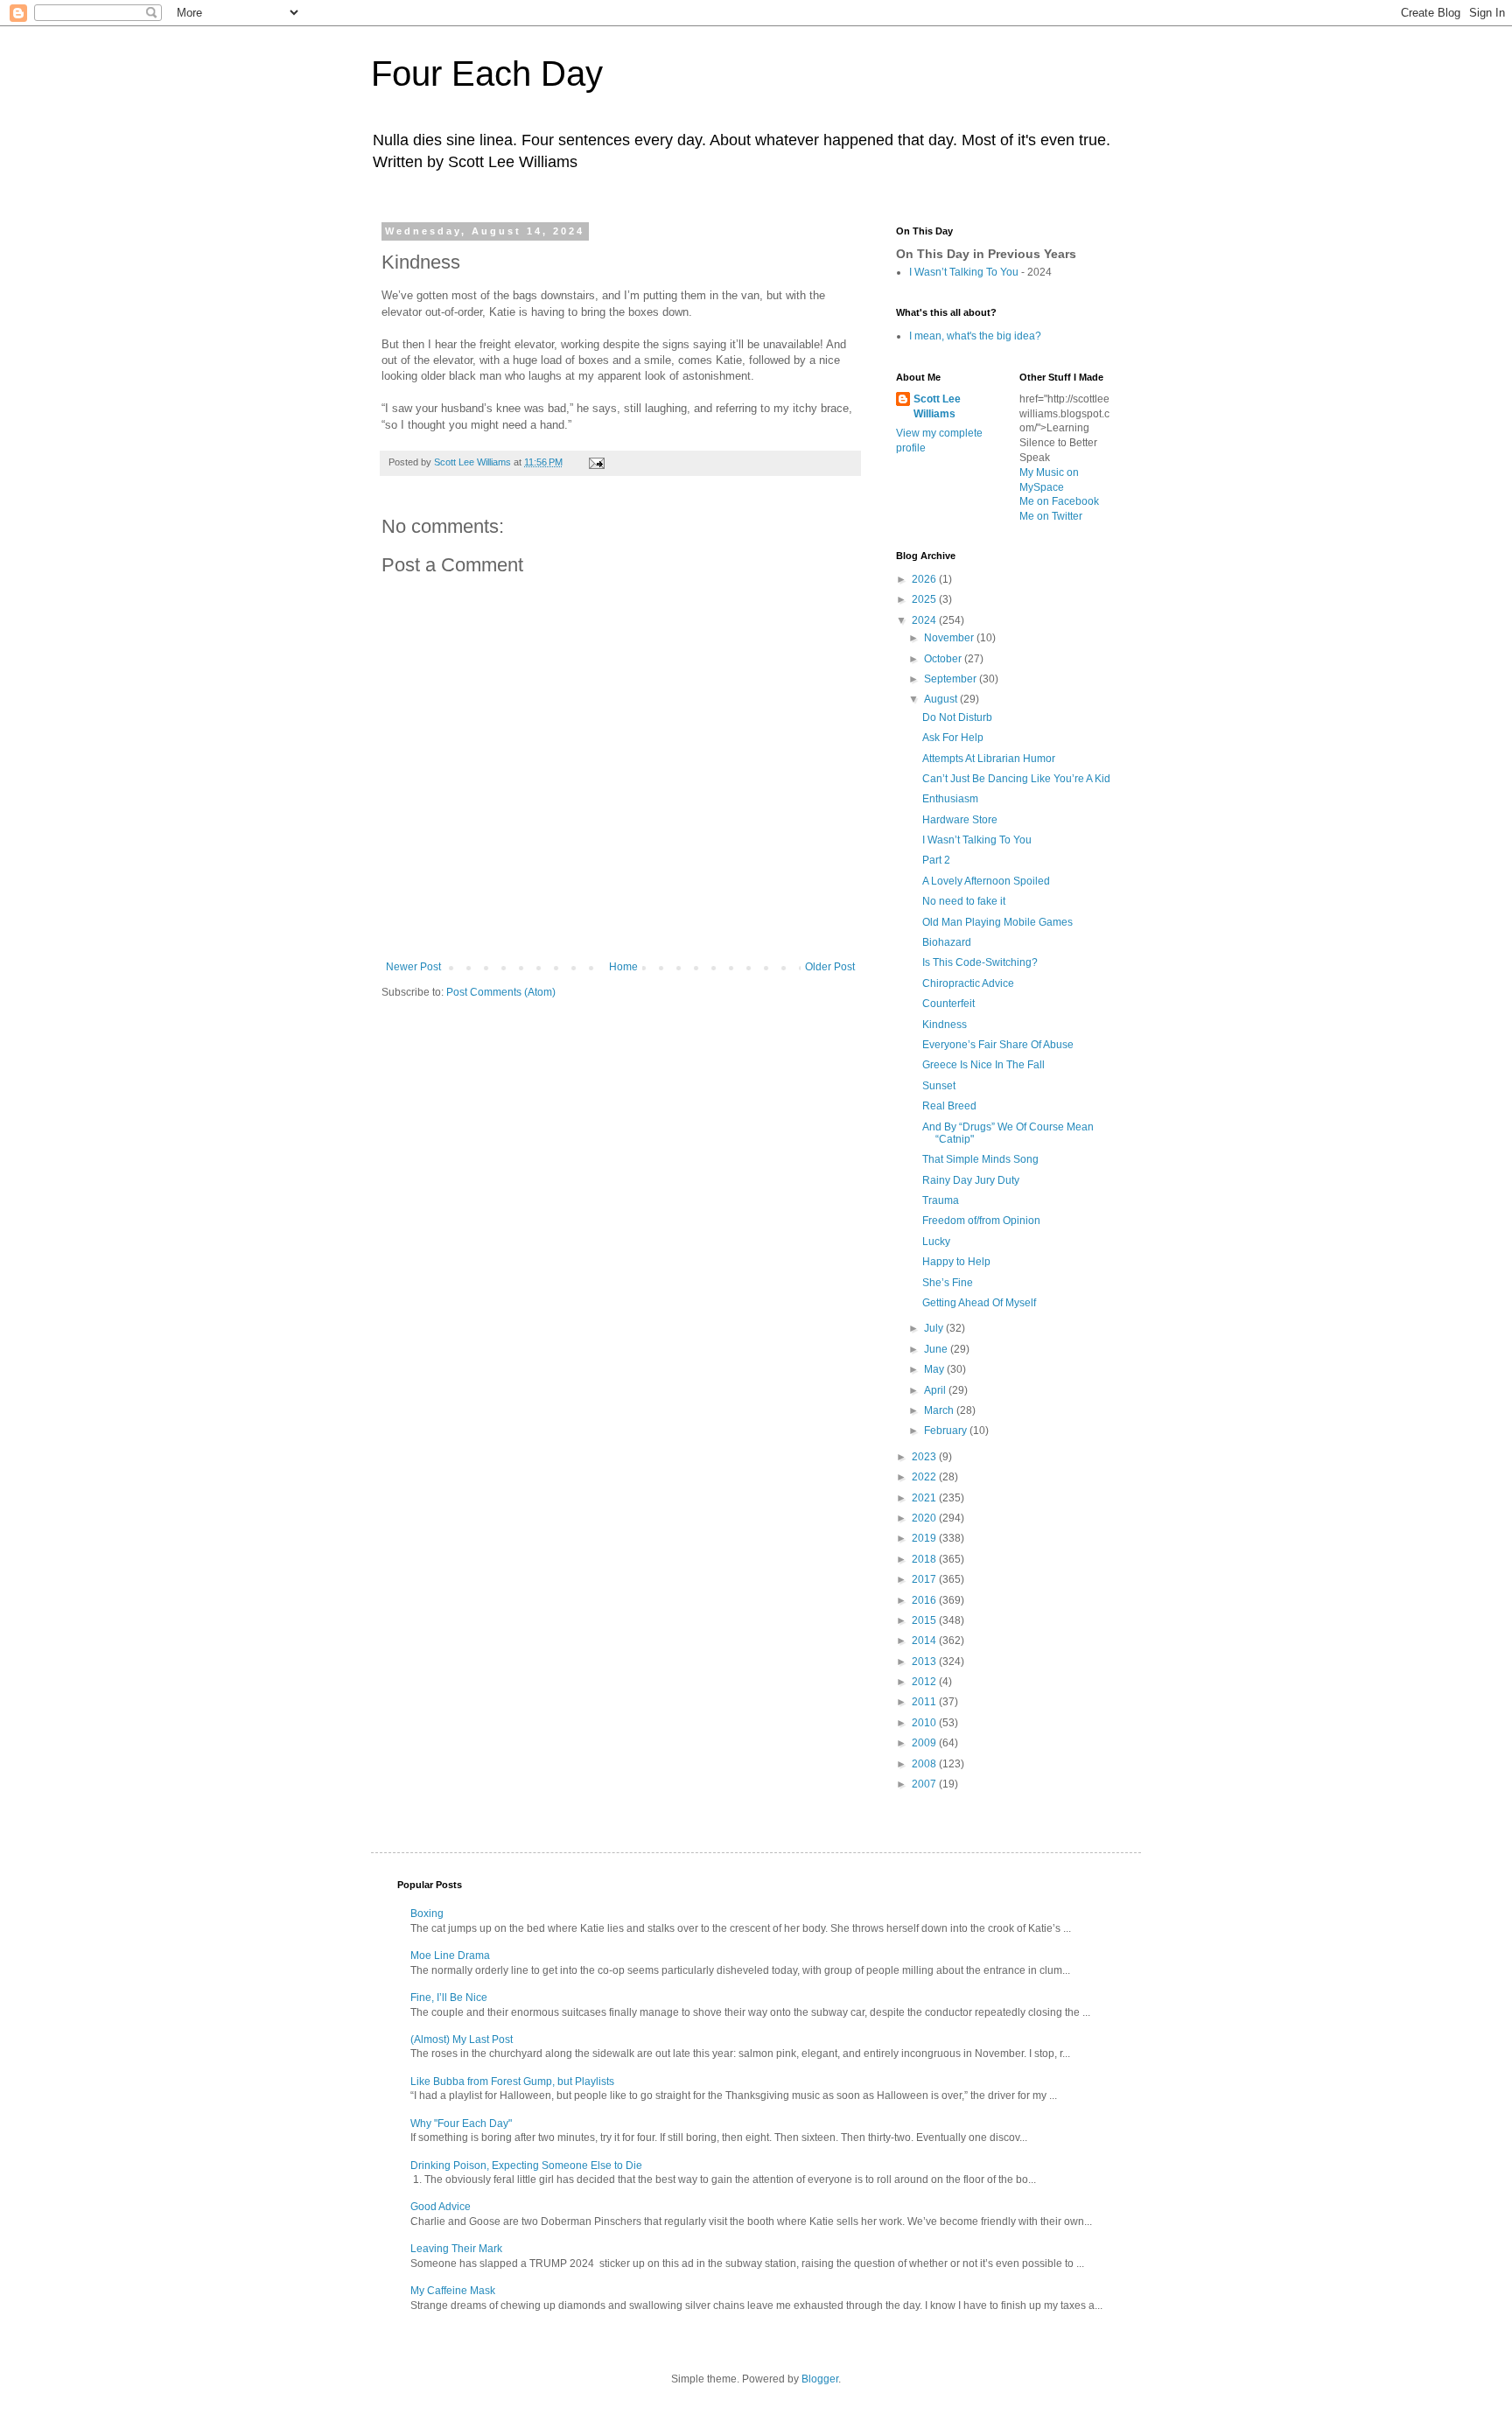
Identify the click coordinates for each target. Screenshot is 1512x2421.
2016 (925, 1600)
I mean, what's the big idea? (975, 336)
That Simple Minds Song (980, 1159)
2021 (925, 1498)
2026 (925, 579)
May (935, 1369)
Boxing (427, 1914)
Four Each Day (487, 73)
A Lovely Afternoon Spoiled (986, 881)
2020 (925, 1518)
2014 (925, 1641)
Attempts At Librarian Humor (989, 759)
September (952, 679)
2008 (925, 1764)
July (935, 1328)
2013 (925, 1662)
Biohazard (947, 942)
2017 (925, 1579)
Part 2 (936, 860)
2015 (925, 1620)
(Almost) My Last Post (462, 2040)
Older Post (830, 967)
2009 (925, 1743)
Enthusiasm (950, 799)
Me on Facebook (1059, 501)
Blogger (820, 2379)
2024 (925, 620)
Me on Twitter (1051, 516)
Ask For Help (953, 738)
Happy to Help (956, 1262)
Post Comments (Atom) (501, 992)
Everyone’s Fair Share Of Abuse (998, 1045)
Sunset (939, 1086)
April (936, 1390)
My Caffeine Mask (453, 2291)
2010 (925, 1723)
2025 (925, 599)
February (947, 1431)
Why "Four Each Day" (461, 2124)
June (937, 1349)
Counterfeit (948, 1004)
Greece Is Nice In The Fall (983, 1065)
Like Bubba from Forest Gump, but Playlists (512, 2082)
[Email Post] (596, 462)
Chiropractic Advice (968, 983)
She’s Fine (948, 1283)
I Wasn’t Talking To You (964, 272)
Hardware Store (960, 820)
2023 (925, 1457)
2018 (925, 1559)
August (942, 699)
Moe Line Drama (450, 1956)
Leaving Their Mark (456, 2249)
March (940, 1410)
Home (623, 967)
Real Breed (949, 1106)
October (944, 659)
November (950, 638)
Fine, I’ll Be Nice (449, 1998)
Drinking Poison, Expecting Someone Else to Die (526, 2166)
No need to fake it (964, 901)
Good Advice (441, 2207)
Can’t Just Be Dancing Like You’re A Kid (1016, 779)
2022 (925, 1477)
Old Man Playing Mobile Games (997, 922)
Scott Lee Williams (937, 406)
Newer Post (413, 967)
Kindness (945, 1025)
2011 (925, 1702)
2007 (925, 1784)
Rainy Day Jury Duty (971, 1180)
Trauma (941, 1200)
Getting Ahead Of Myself (979, 1303)
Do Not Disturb (957, 717)
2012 (925, 1682)
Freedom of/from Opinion (981, 1221)
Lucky (936, 1242)
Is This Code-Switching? (980, 962)
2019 (925, 1538)
